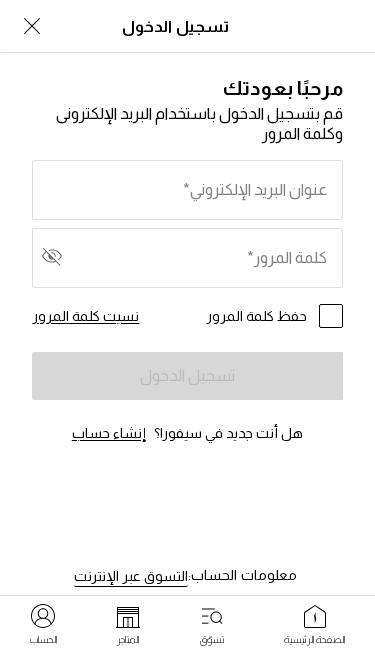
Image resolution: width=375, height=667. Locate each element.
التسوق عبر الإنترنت (131, 576)
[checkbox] (331, 316)
